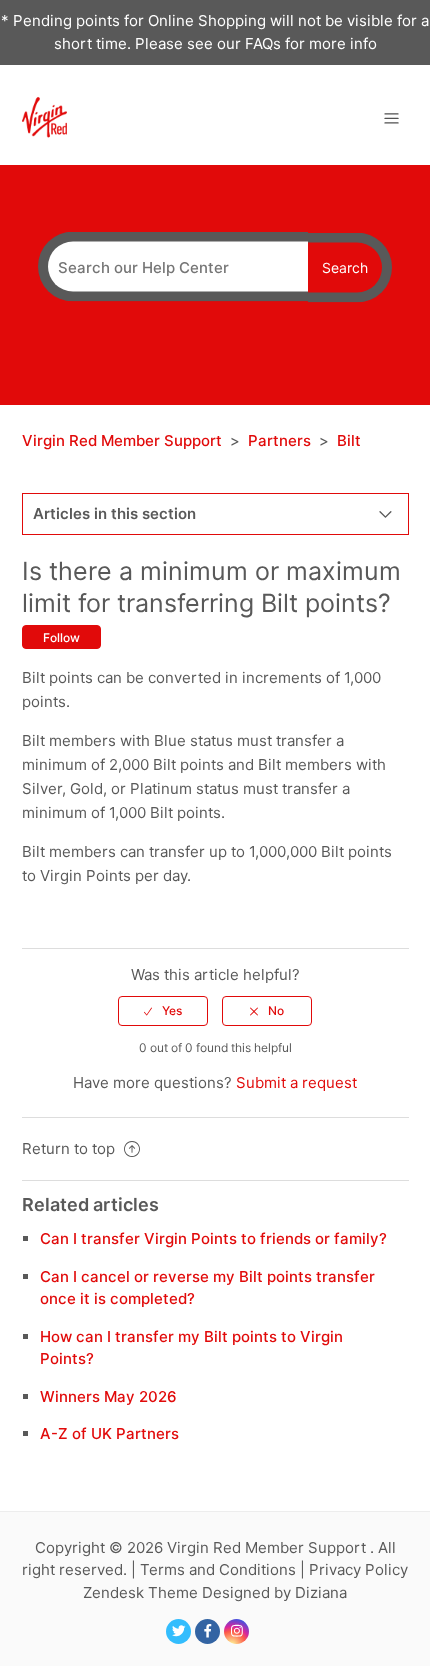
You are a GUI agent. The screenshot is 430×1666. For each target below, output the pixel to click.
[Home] (44, 116)
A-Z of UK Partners (109, 1433)
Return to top (70, 1148)
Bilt (349, 440)
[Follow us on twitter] (178, 1631)
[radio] (163, 1011)
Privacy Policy (358, 1569)
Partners (279, 440)
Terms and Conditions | (224, 1569)
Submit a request (296, 1082)
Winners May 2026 (108, 1396)
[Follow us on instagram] (236, 1631)
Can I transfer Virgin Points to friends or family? (213, 1238)
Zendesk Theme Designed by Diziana (215, 1592)
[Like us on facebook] (207, 1631)
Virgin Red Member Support (124, 440)
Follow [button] (61, 637)
